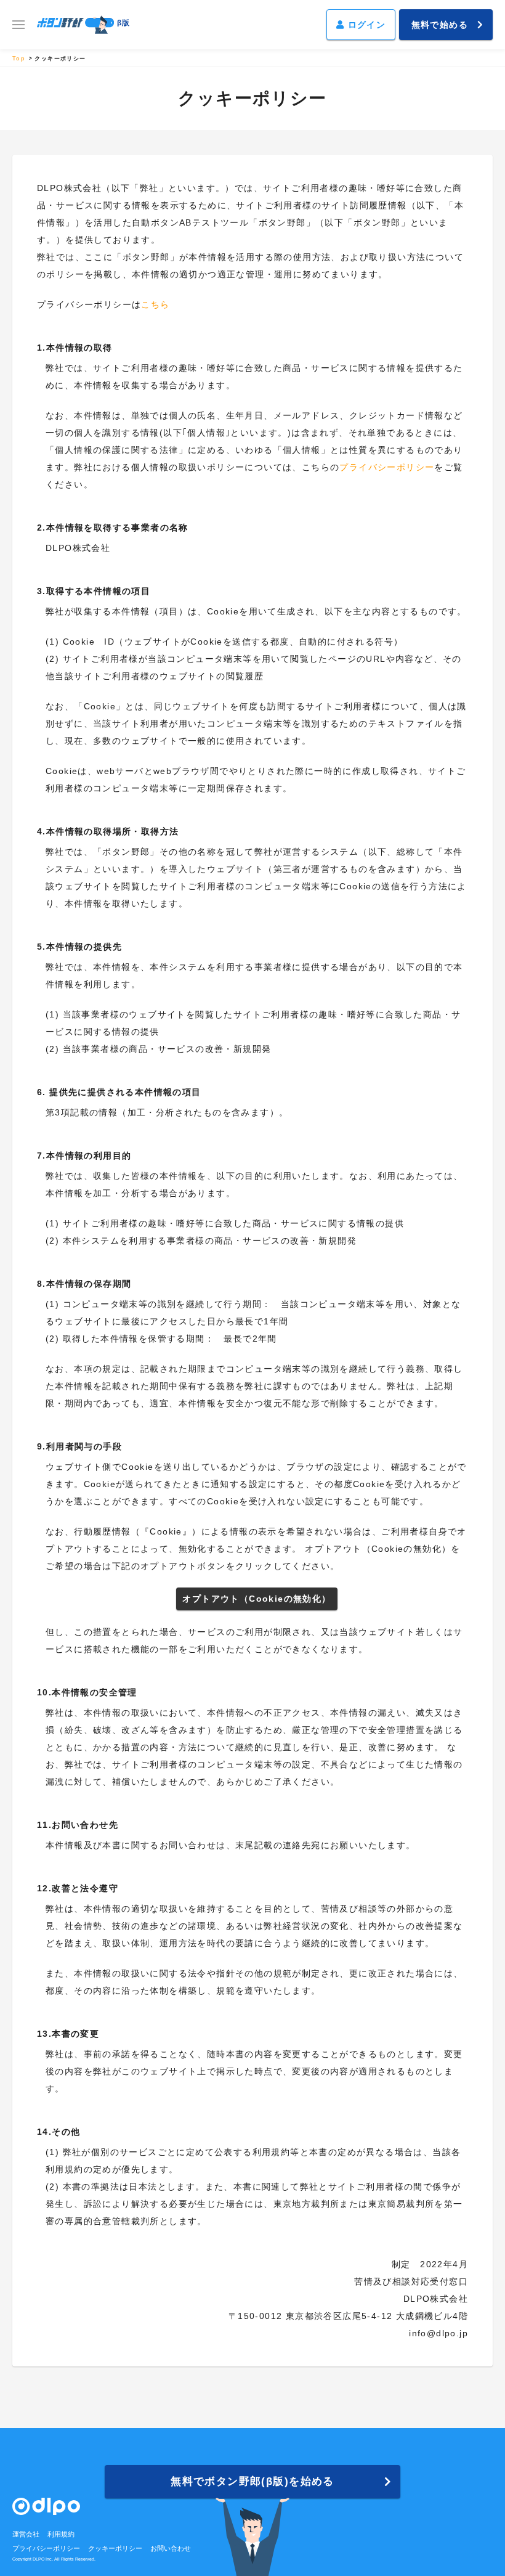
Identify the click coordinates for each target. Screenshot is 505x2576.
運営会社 (26, 2534)
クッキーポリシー (115, 2548)
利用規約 (61, 2534)
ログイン (365, 25)
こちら (155, 304)
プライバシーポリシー (387, 467)
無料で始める (440, 25)
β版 (124, 23)
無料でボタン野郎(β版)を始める (252, 2481)
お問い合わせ (171, 2548)
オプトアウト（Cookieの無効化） (257, 1599)
